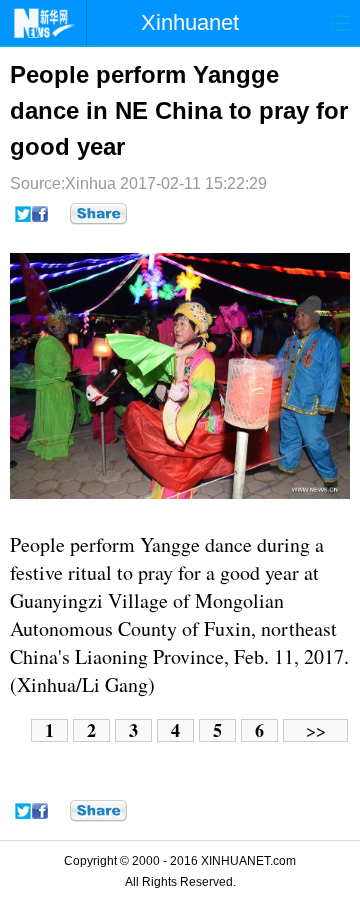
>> (316, 730)
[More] (98, 214)
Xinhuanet (190, 22)
